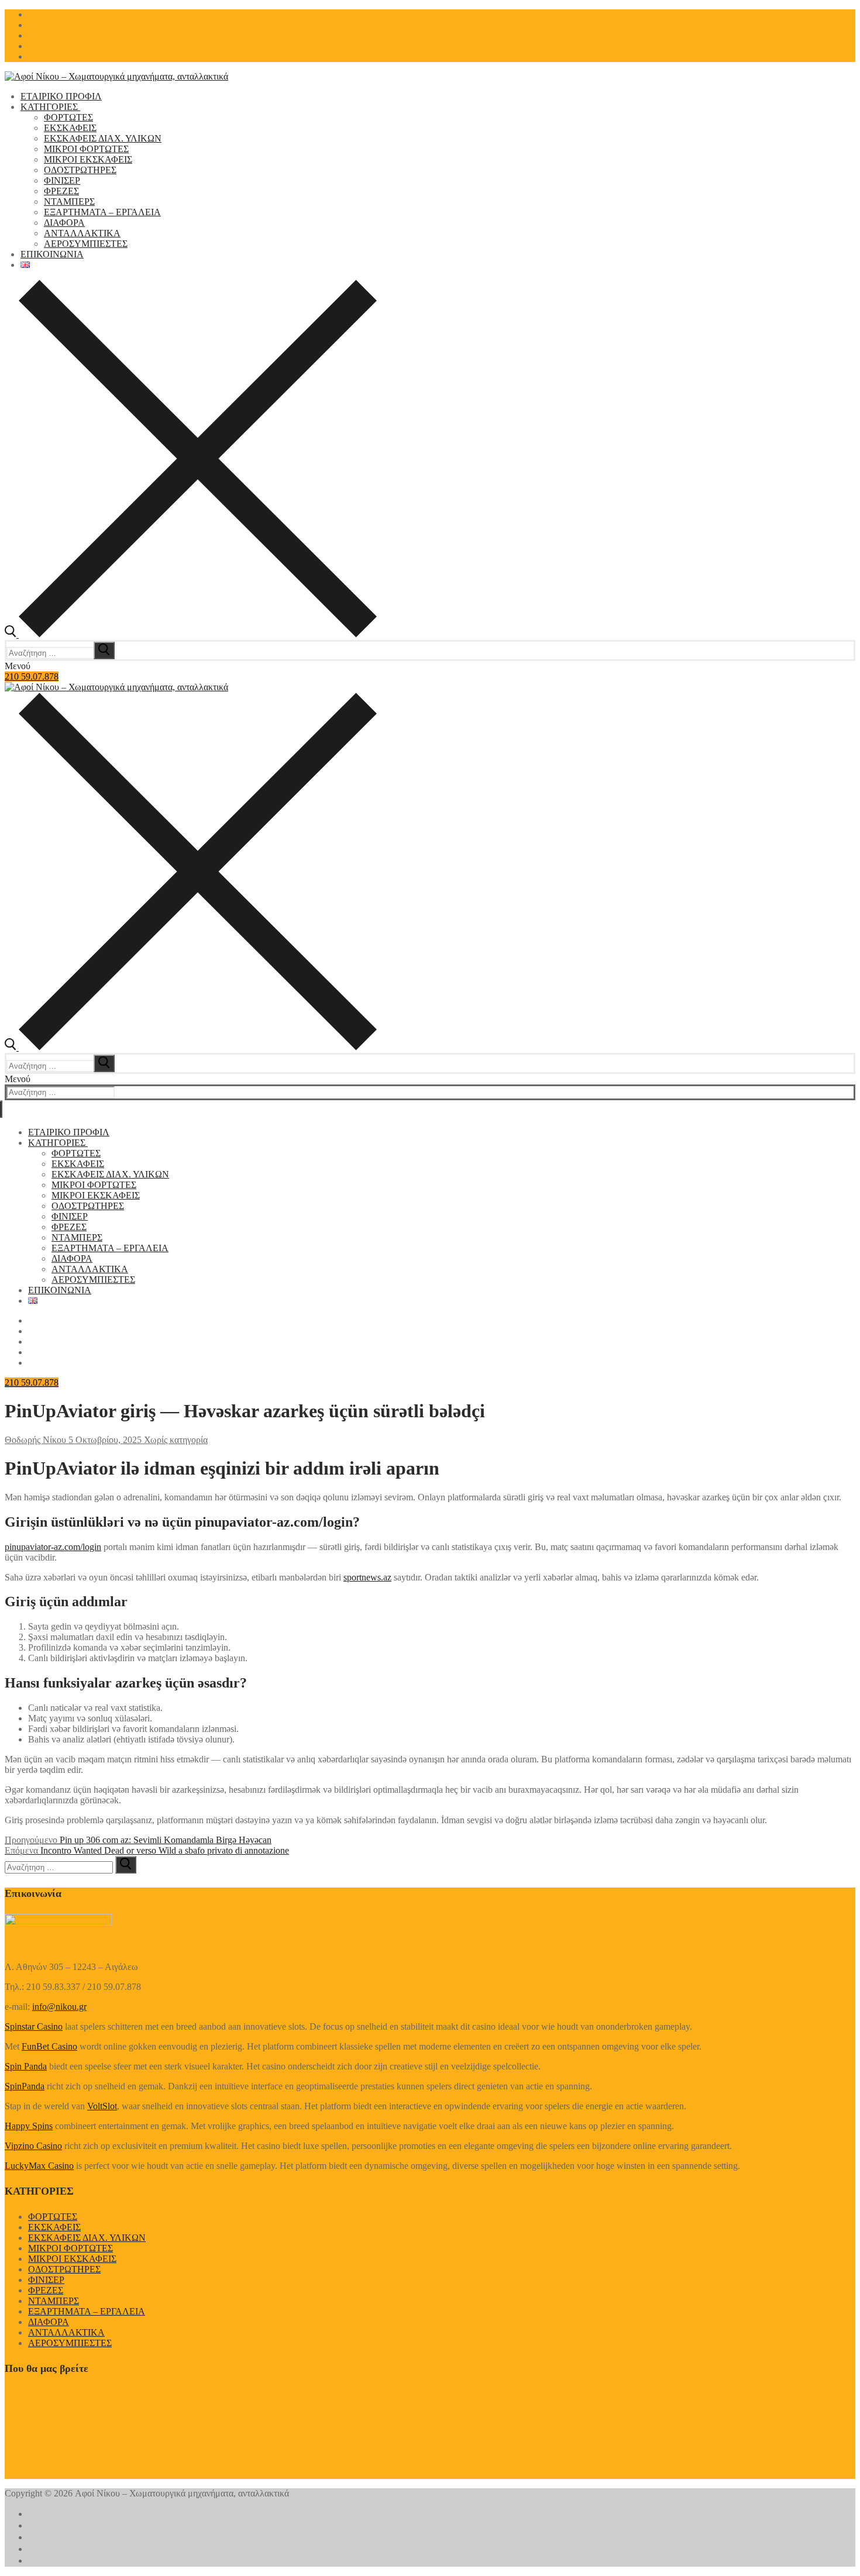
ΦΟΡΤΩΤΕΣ (53, 2217)
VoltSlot (102, 2106)
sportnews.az (367, 1577)
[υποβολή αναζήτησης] (104, 650)
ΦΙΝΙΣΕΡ (46, 2280)
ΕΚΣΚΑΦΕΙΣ (54, 2227)
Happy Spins (29, 2126)
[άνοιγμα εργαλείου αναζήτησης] (191, 634)
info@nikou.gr (59, 2007)
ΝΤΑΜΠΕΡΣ (54, 2301)
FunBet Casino (49, 2046)
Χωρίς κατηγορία (175, 1440)
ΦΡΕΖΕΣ (46, 2290)
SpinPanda (25, 2086)
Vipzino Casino (33, 2146)
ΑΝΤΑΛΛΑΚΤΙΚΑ (66, 2332)
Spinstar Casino (34, 2026)
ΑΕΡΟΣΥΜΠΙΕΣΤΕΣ (70, 2343)
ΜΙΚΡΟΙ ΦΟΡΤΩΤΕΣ (70, 2248)
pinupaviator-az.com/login (53, 1547)
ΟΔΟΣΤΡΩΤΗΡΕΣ (64, 2269)
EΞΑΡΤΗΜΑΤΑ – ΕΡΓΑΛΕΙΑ (87, 2311)
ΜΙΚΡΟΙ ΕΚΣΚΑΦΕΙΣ (72, 2259)
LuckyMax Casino (39, 2166)
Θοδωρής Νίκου (35, 1440)
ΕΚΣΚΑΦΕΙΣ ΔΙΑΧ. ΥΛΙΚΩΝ (87, 2238)
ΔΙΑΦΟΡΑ (49, 2322)
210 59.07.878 (32, 676)
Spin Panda (26, 2066)
